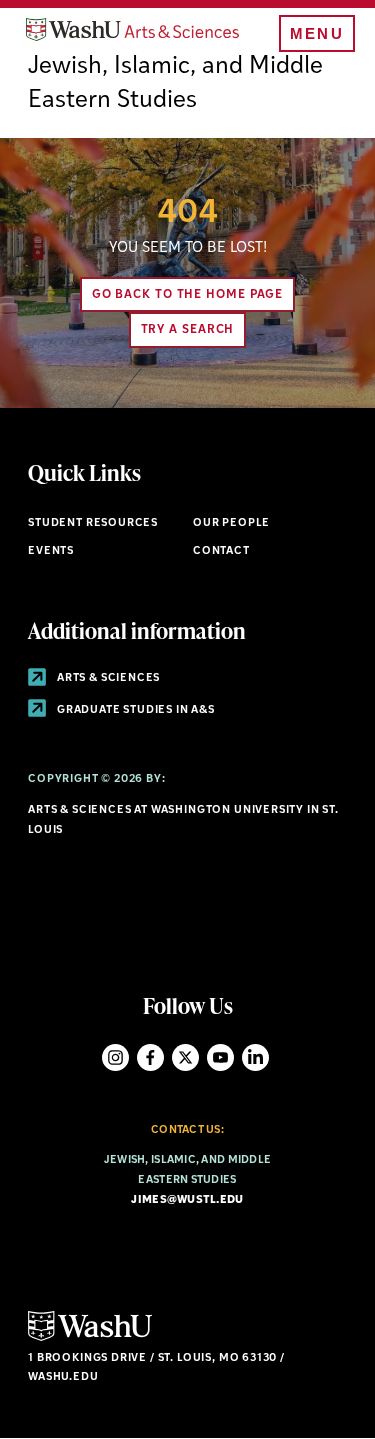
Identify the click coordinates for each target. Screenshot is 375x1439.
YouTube (220, 1057)
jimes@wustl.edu (187, 1200)
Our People (231, 523)
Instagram (115, 1057)
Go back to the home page (188, 295)
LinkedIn (255, 1057)
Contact (221, 551)
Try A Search (188, 330)
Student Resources (93, 523)
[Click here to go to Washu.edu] (90, 1338)
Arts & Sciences (107, 678)
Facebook (150, 1057)
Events (51, 551)
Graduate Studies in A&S (134, 710)
